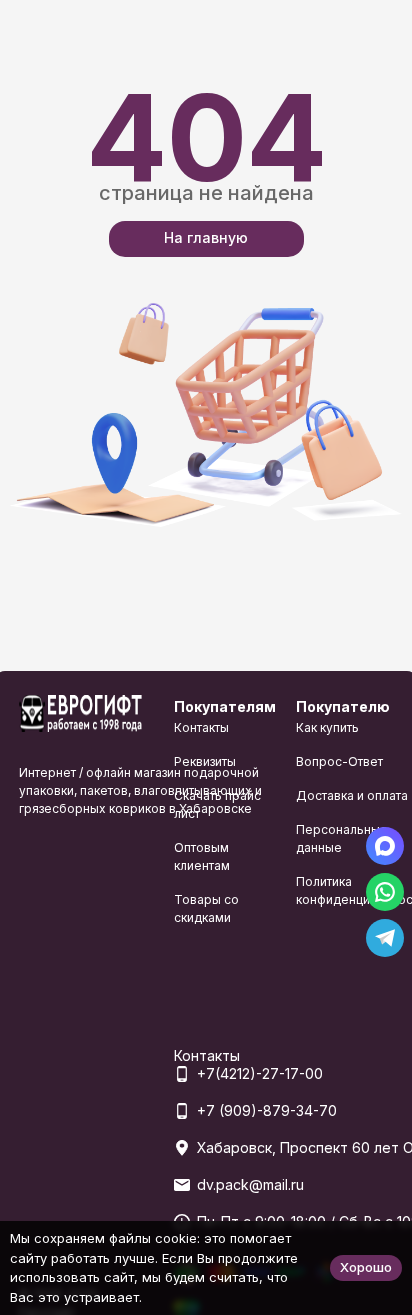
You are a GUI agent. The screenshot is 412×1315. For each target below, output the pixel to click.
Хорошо (366, 1267)
